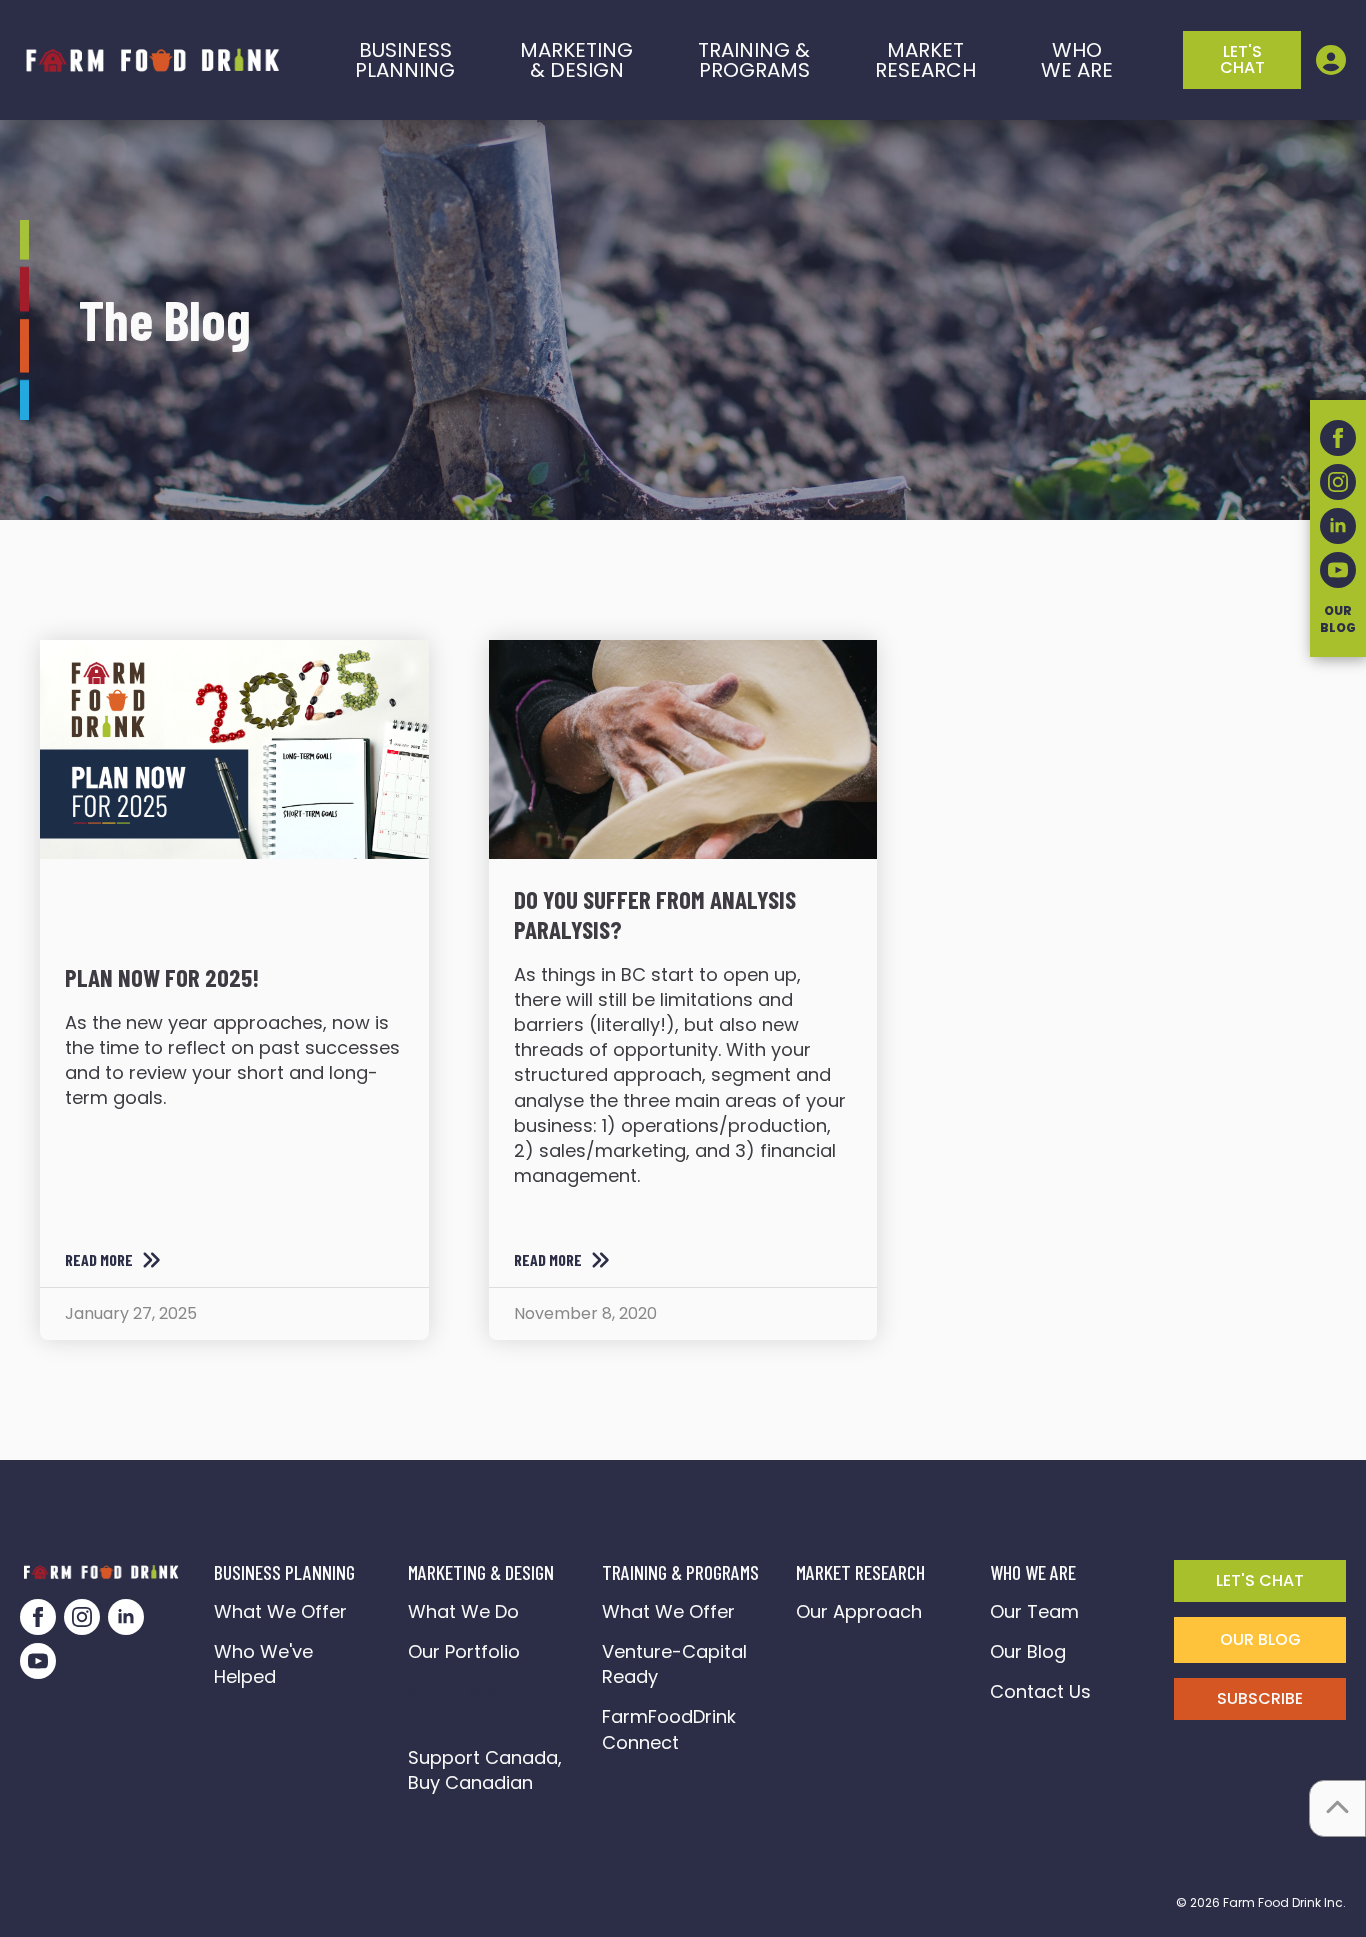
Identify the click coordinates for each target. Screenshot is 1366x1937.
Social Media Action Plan (464, 1704)
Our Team (1034, 1611)
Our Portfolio (464, 1651)
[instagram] (82, 1617)
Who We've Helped (263, 1664)
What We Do (463, 1611)
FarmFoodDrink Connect (674, 1729)
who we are (1077, 60)
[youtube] (38, 1661)
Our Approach (859, 1611)
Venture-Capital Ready (674, 1664)
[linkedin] (126, 1617)
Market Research (925, 60)
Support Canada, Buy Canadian (487, 1770)
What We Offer (280, 1611)
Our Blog (1028, 1651)
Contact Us (1040, 1691)
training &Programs (754, 60)
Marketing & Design (576, 60)
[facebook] (38, 1617)
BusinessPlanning (405, 60)
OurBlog (1338, 619)
